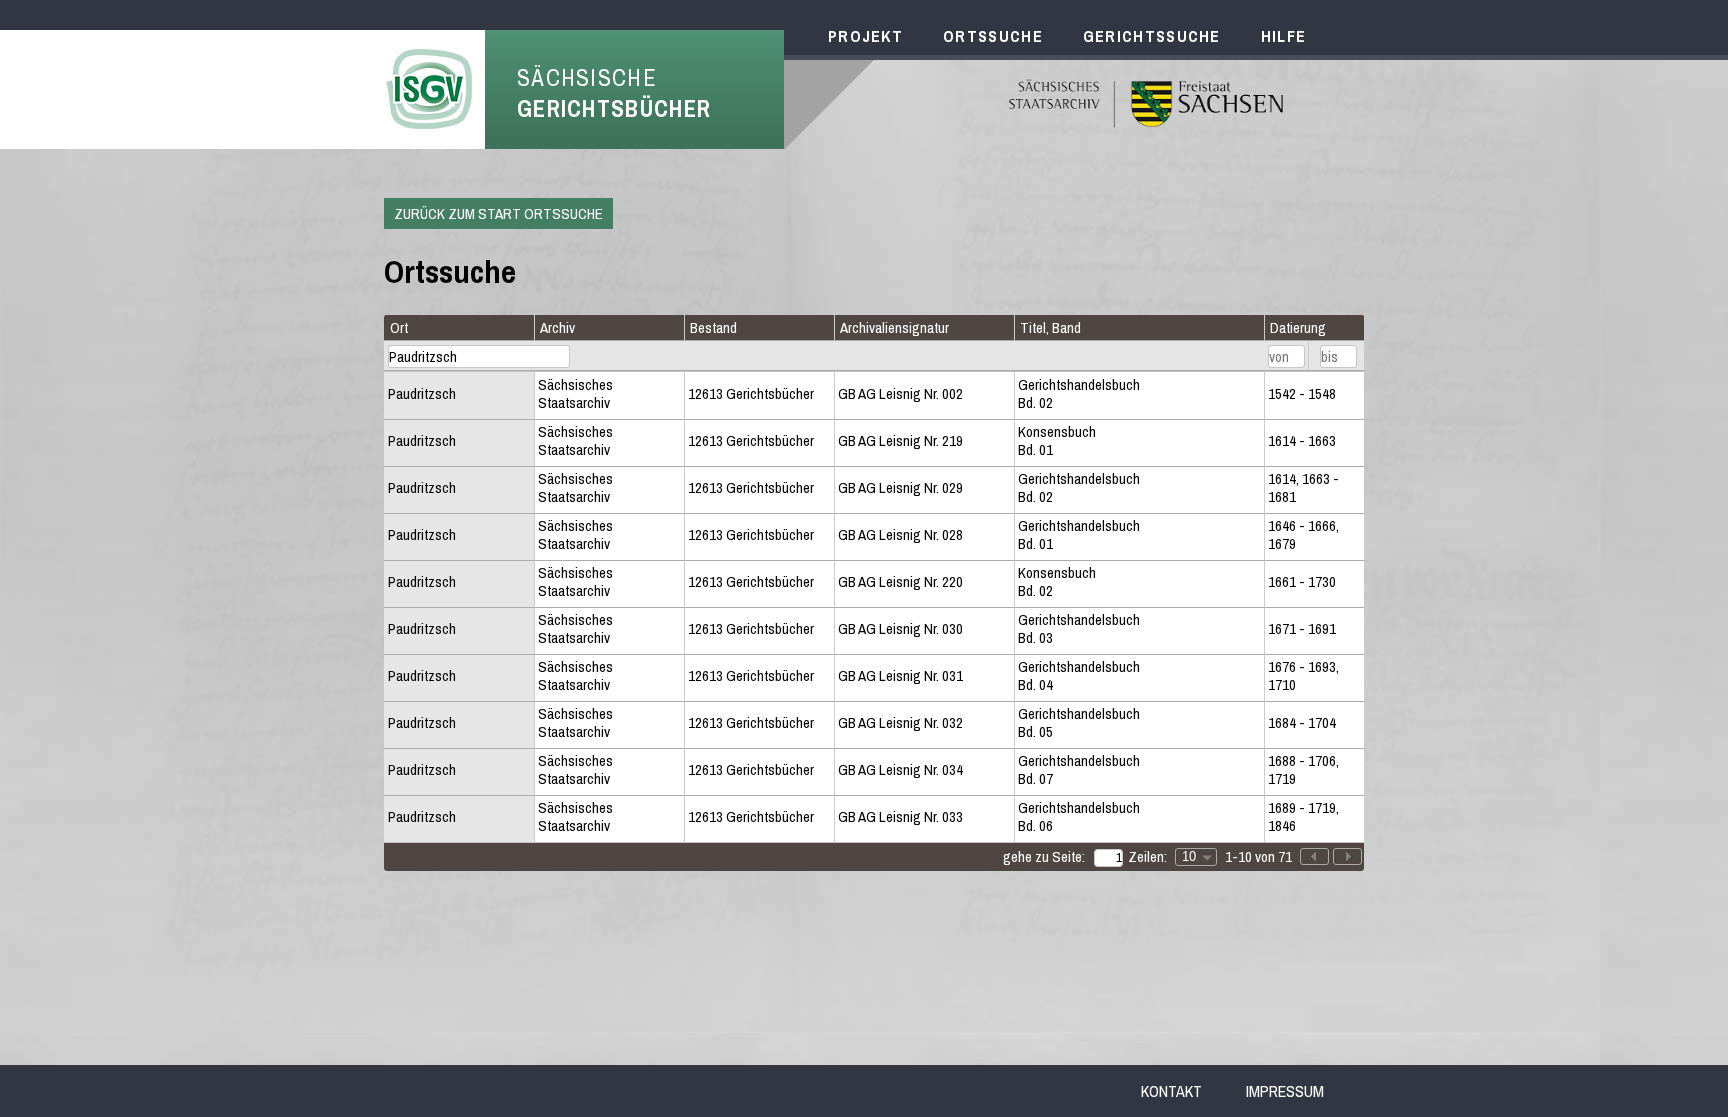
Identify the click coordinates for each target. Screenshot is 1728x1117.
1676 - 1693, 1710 (1303, 676)
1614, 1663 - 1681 (1303, 488)
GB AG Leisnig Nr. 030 (900, 629)
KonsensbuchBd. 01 (1057, 441)
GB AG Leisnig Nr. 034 (900, 770)
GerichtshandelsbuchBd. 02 (1079, 394)
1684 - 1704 (1302, 723)
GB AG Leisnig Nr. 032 (900, 723)
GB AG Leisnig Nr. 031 (900, 676)
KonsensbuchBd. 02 (1057, 582)
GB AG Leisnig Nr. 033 (900, 817)
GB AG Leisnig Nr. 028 (900, 535)
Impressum (1285, 1091)
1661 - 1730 (1302, 582)
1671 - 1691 (1302, 629)
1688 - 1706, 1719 (1303, 770)
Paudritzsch (422, 394)
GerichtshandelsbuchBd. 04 (1079, 676)
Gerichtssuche (1152, 36)
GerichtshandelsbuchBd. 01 (1079, 535)
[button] (1347, 856)
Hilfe (1284, 36)
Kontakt (1171, 1091)
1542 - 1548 (1302, 394)
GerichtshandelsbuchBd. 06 (1079, 817)
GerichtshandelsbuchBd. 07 (1079, 770)
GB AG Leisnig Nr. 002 (900, 394)
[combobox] (1196, 857)
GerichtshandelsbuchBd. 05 (1079, 723)
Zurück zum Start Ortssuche (498, 213)
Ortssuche (993, 36)
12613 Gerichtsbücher (751, 394)
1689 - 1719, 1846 (1303, 817)
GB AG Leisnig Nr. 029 (900, 488)
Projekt (865, 36)
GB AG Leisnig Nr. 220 (900, 582)
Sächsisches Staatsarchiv (575, 394)
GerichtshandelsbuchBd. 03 (1079, 629)
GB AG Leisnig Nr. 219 (900, 441)
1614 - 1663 (1302, 441)
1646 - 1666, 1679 (1303, 535)
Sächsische (614, 93)
